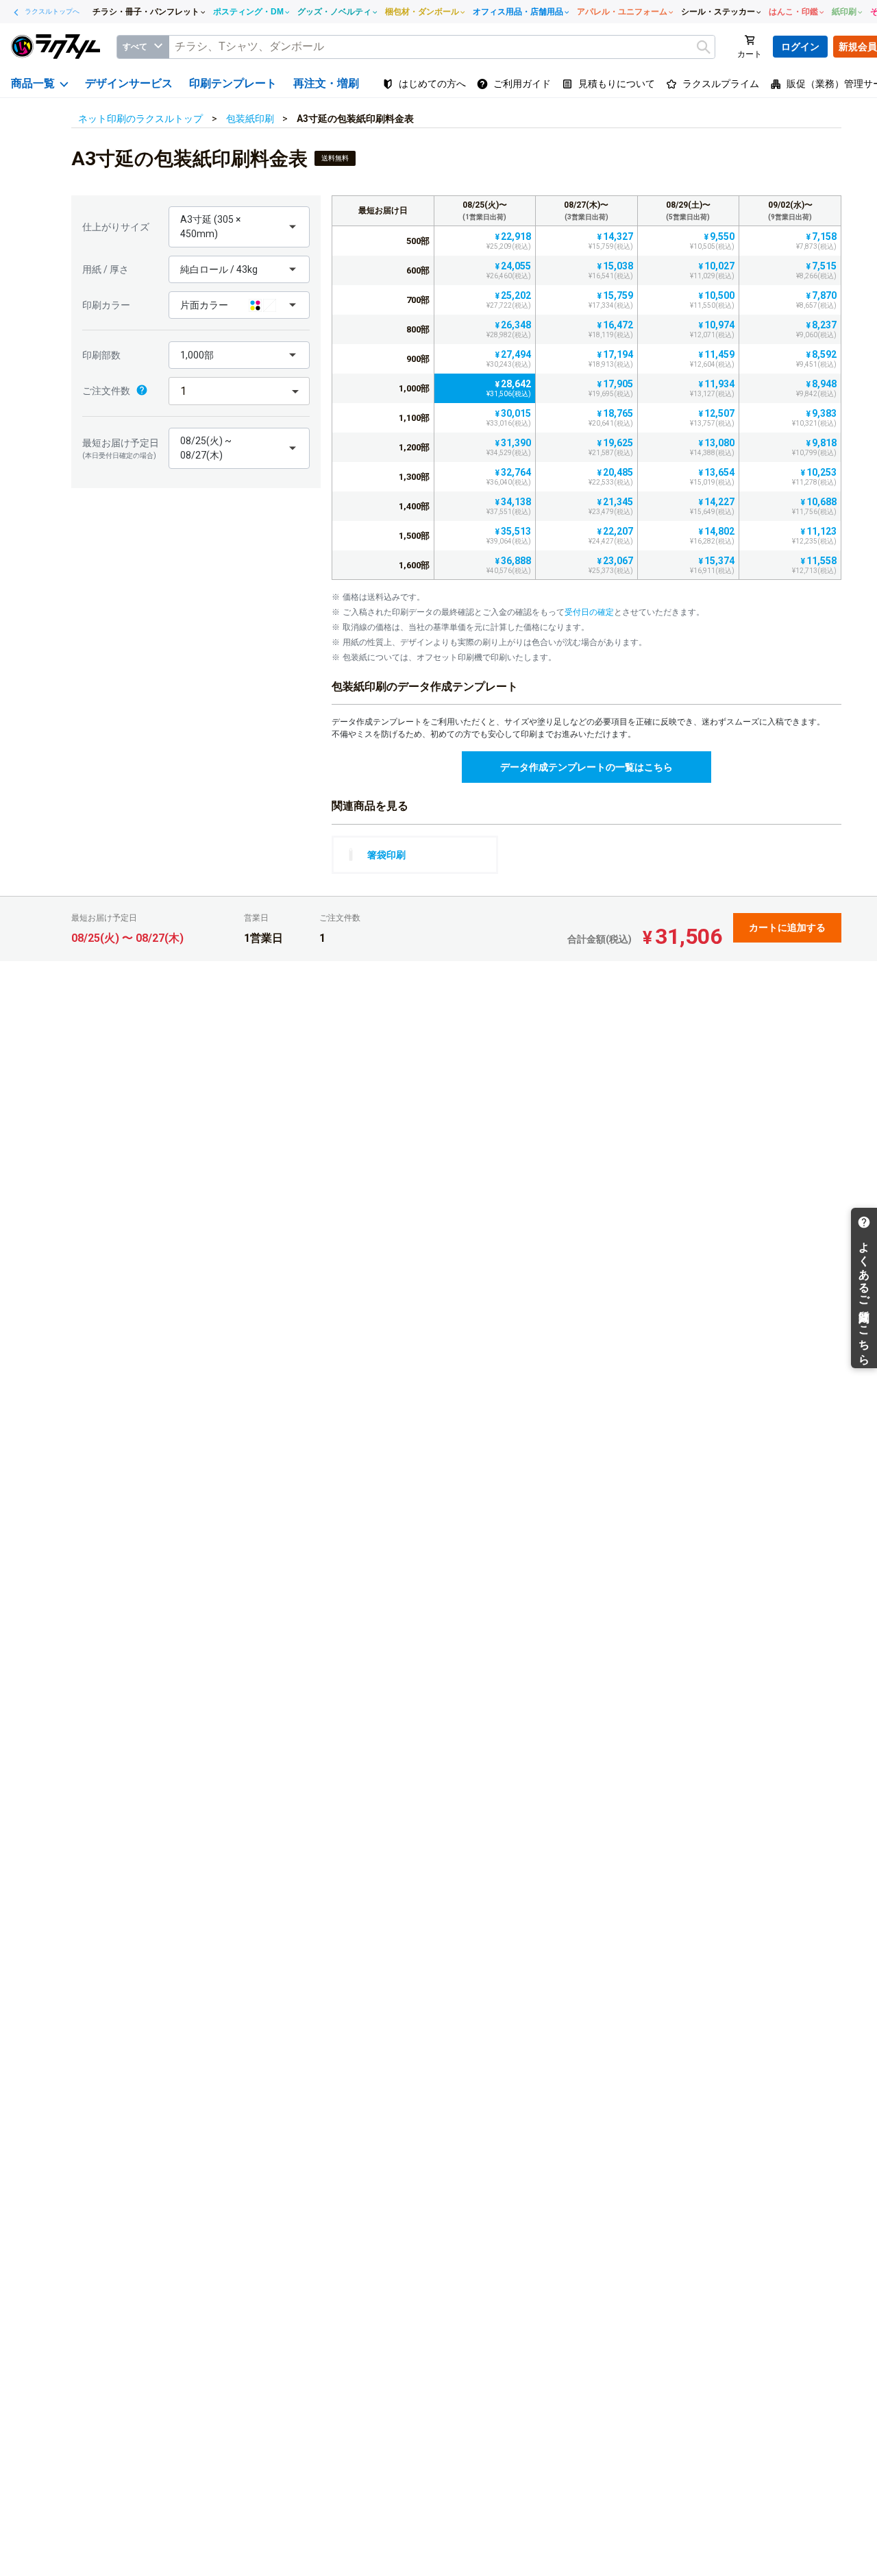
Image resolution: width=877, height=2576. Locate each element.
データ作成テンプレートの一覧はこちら (586, 767)
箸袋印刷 (386, 855)
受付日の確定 (589, 612)
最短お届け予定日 (121, 448)
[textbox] (442, 47)
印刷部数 (101, 355)
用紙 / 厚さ (106, 269)
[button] (239, 227)
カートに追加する (787, 927)
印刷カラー (106, 305)
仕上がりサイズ (116, 227)
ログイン (800, 47)
